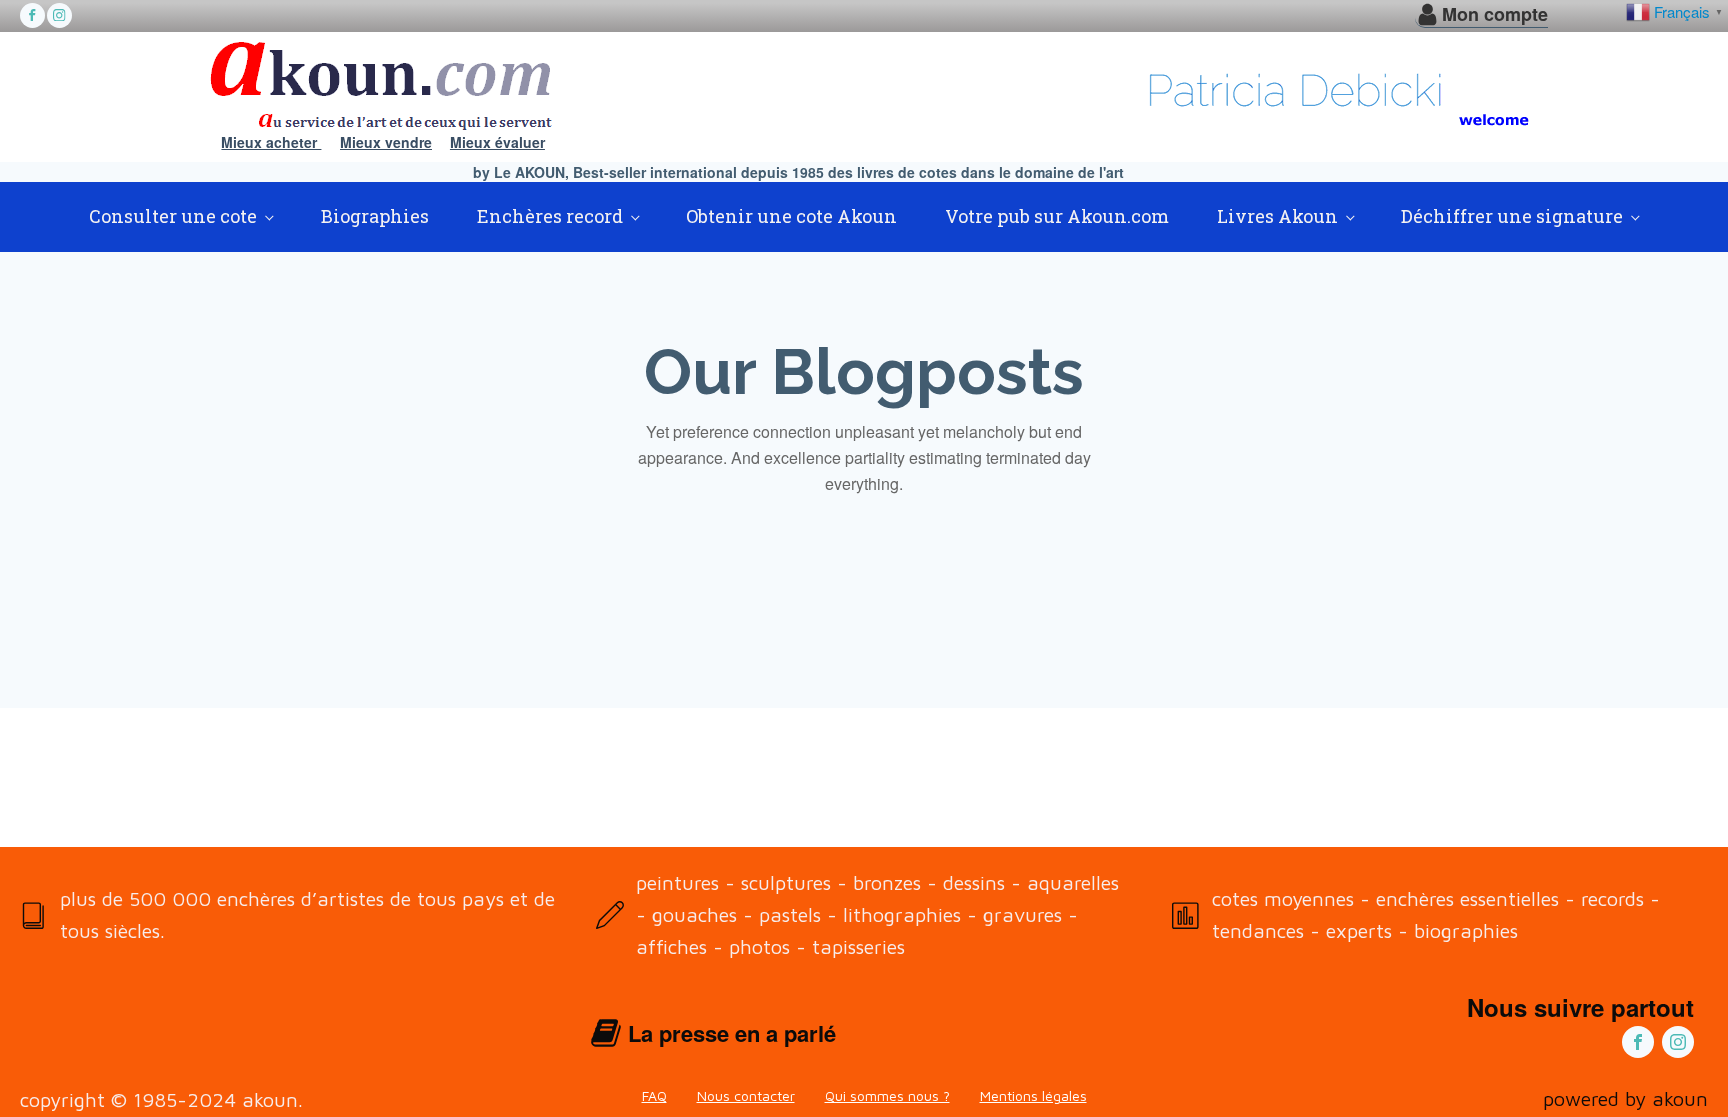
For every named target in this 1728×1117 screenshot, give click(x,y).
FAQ (654, 1095)
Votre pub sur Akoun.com (1057, 216)
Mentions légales (1033, 1095)
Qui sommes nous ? (887, 1095)
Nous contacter (746, 1095)
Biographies (375, 216)
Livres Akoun (1277, 216)
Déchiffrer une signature (1512, 216)
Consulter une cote (173, 216)
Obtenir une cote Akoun (791, 216)
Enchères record (550, 216)
